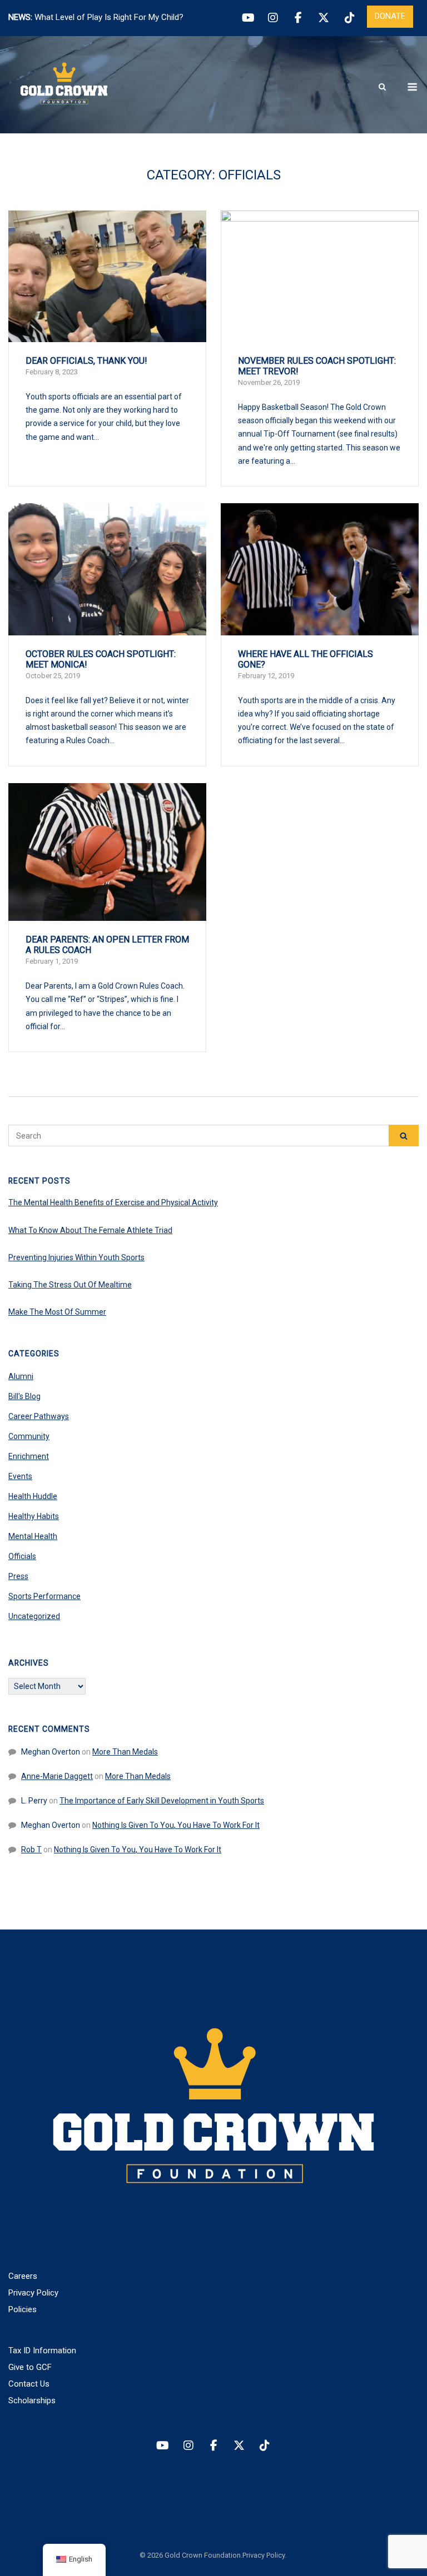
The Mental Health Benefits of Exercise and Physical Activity (113, 1202)
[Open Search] (382, 87)
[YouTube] (247, 18)
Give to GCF (30, 2367)
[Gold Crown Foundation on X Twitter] (239, 2446)
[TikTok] (349, 18)
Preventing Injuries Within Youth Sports (76, 1257)
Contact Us (29, 2384)
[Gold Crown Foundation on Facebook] (213, 2446)
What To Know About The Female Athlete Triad (90, 1230)
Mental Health (33, 1536)
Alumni (21, 1376)
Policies (23, 2309)
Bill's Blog (24, 1396)
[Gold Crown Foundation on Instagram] (188, 2446)
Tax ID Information (42, 2351)
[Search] (404, 1136)
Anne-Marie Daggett (57, 1776)
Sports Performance (44, 1596)
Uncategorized (34, 1616)
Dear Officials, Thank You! (86, 361)
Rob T (31, 1850)
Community (29, 1436)
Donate (390, 16)
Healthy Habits (34, 1516)
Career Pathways (39, 1416)
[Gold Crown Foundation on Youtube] (162, 2446)
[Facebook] (298, 18)
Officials (22, 1556)
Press (18, 1576)
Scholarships (32, 2400)
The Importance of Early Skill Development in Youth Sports (162, 1801)
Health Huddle (33, 1496)
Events (20, 1476)
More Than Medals (125, 1752)
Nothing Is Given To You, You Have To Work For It (176, 1825)
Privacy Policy (33, 2293)
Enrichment (29, 1456)
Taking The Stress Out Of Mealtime (70, 1285)
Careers (23, 2276)
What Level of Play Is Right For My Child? (109, 17)
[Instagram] (273, 18)
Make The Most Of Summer (57, 1312)
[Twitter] (324, 18)
